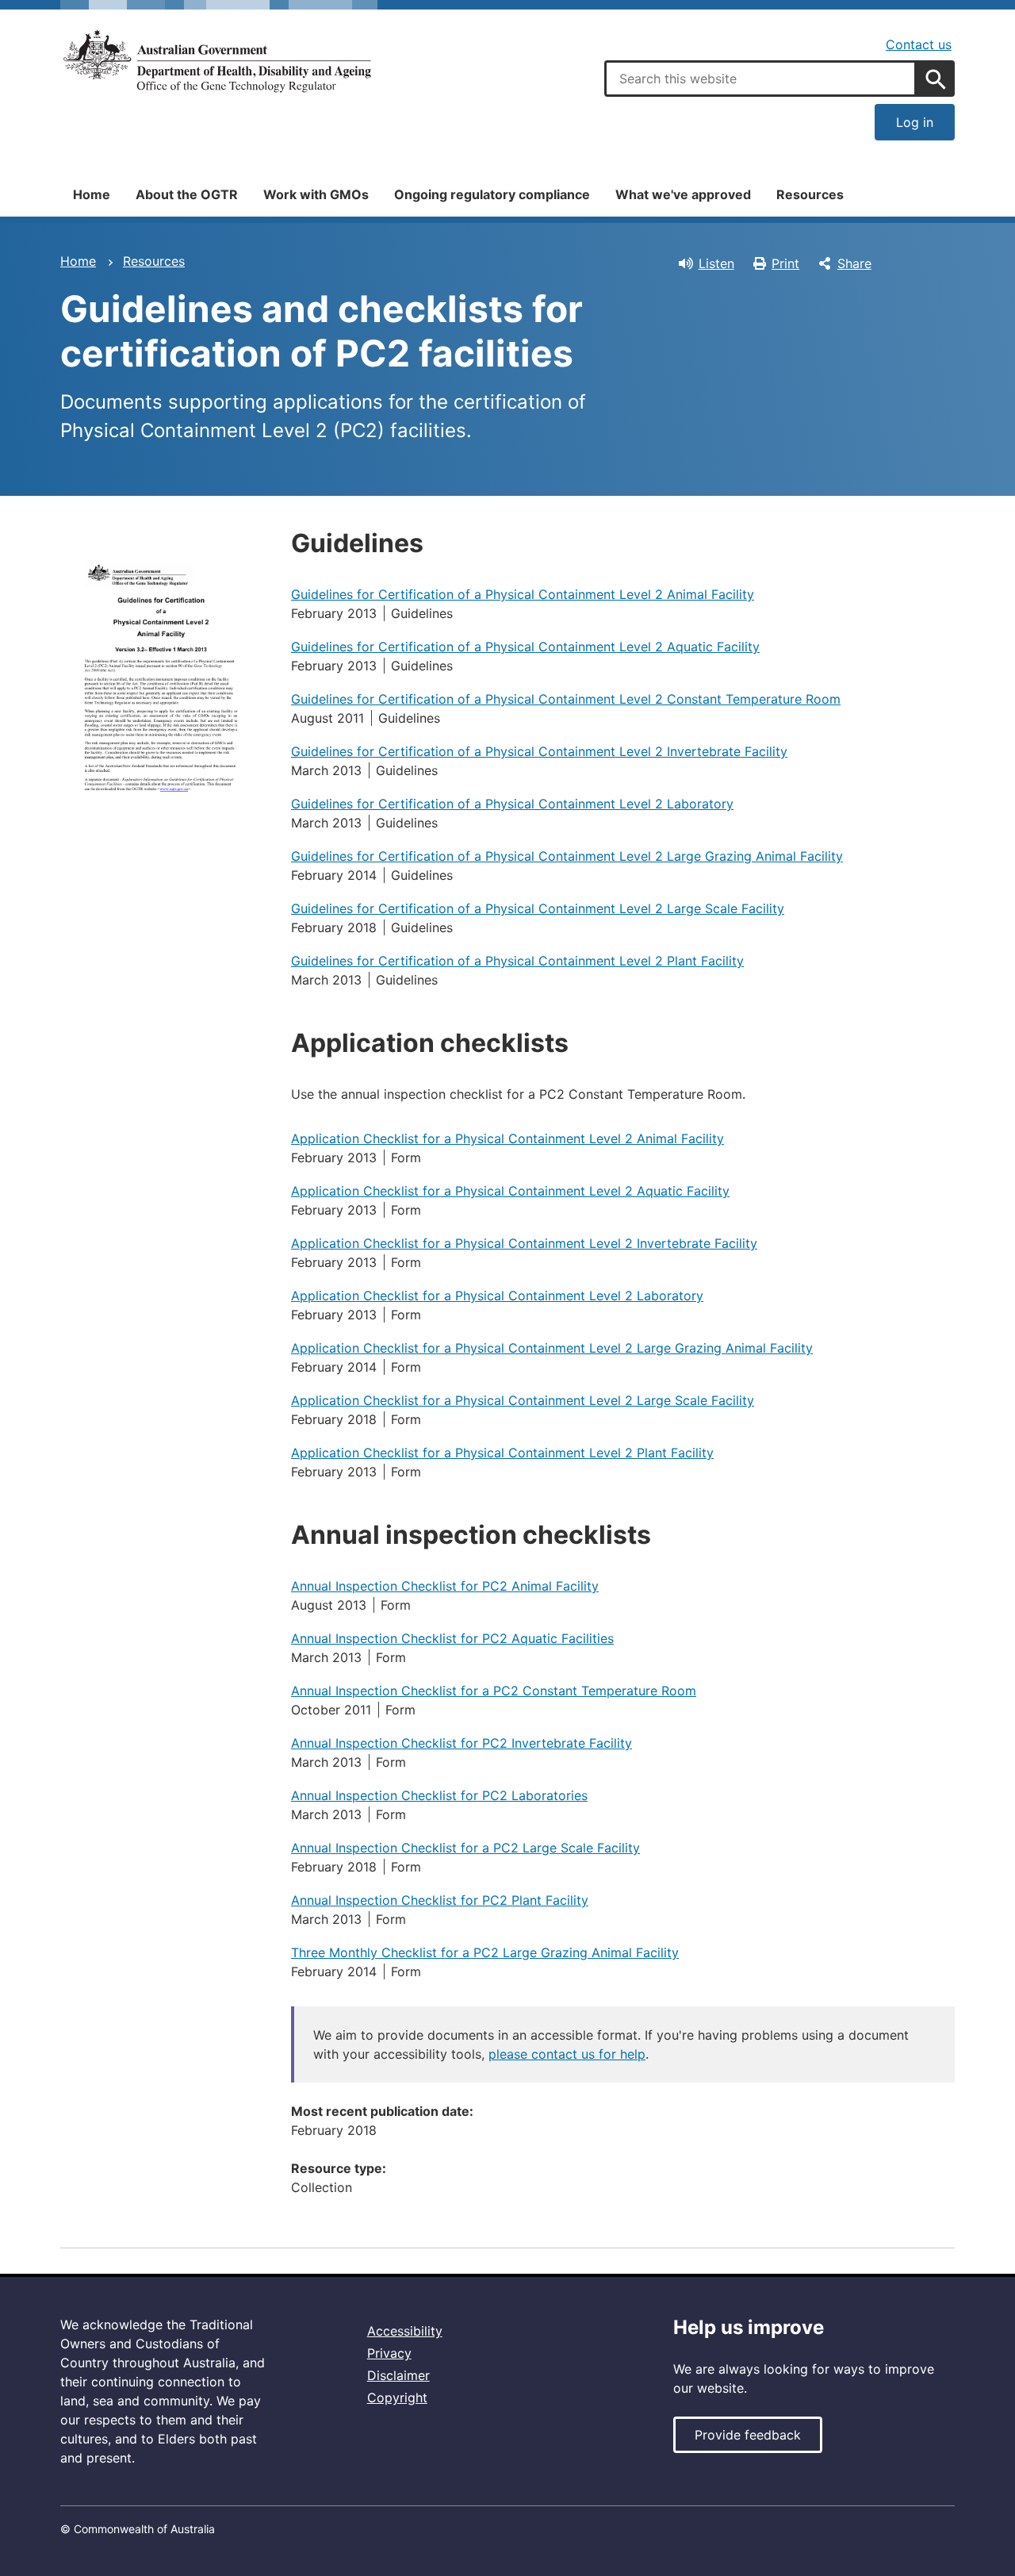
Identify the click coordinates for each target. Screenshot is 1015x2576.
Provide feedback (748, 2435)
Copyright (397, 2397)
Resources (810, 194)
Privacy (389, 2353)
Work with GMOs (316, 194)
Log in (915, 122)
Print (785, 263)
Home (92, 194)
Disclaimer (398, 2375)
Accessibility (405, 2331)
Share (854, 263)
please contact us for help (567, 2054)
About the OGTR (187, 194)
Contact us (919, 44)
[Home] (219, 61)
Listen (716, 263)
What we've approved (683, 194)
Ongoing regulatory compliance (492, 194)
